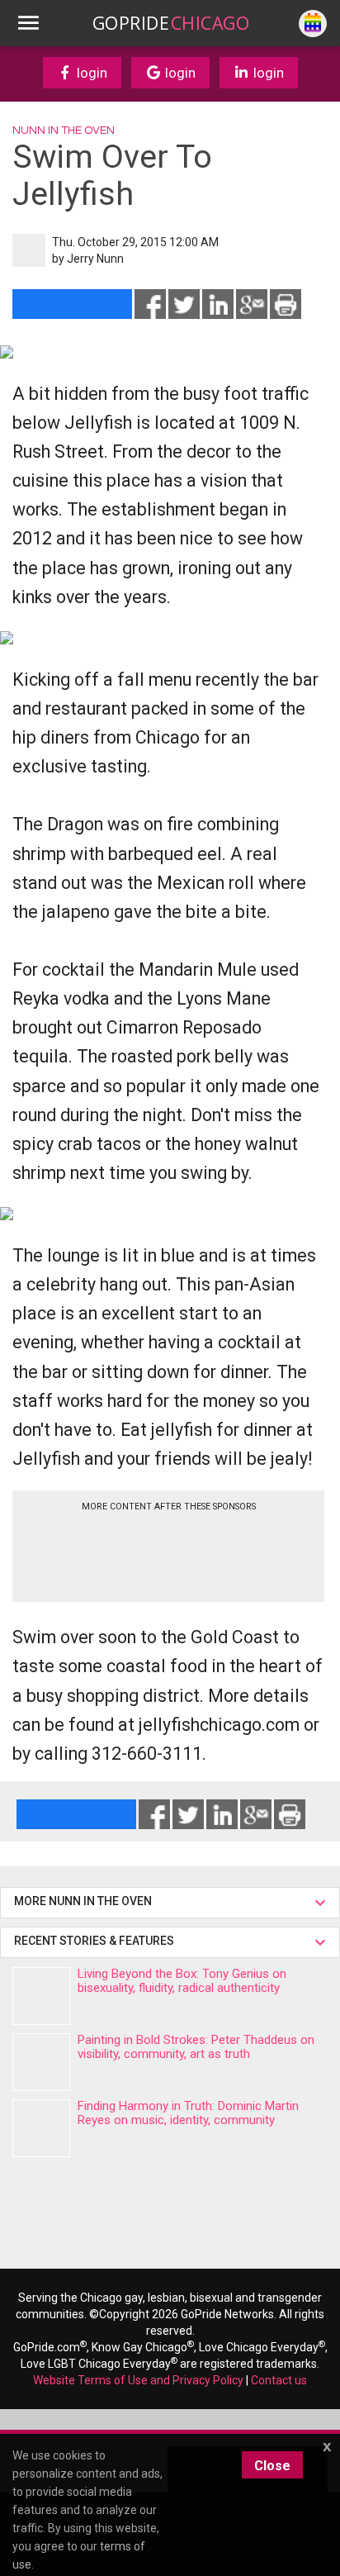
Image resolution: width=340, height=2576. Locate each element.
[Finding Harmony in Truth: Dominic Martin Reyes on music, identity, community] (41, 2128)
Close (272, 2466)
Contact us (279, 2380)
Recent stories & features (95, 1941)
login (90, 73)
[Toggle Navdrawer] (28, 23)
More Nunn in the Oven (83, 1901)
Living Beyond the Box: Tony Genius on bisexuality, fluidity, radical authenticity (182, 1981)
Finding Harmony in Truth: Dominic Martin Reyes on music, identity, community (188, 2113)
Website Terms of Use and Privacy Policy (138, 2380)
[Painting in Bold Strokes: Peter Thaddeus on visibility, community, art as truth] (41, 2062)
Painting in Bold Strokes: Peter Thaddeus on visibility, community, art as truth (196, 2047)
